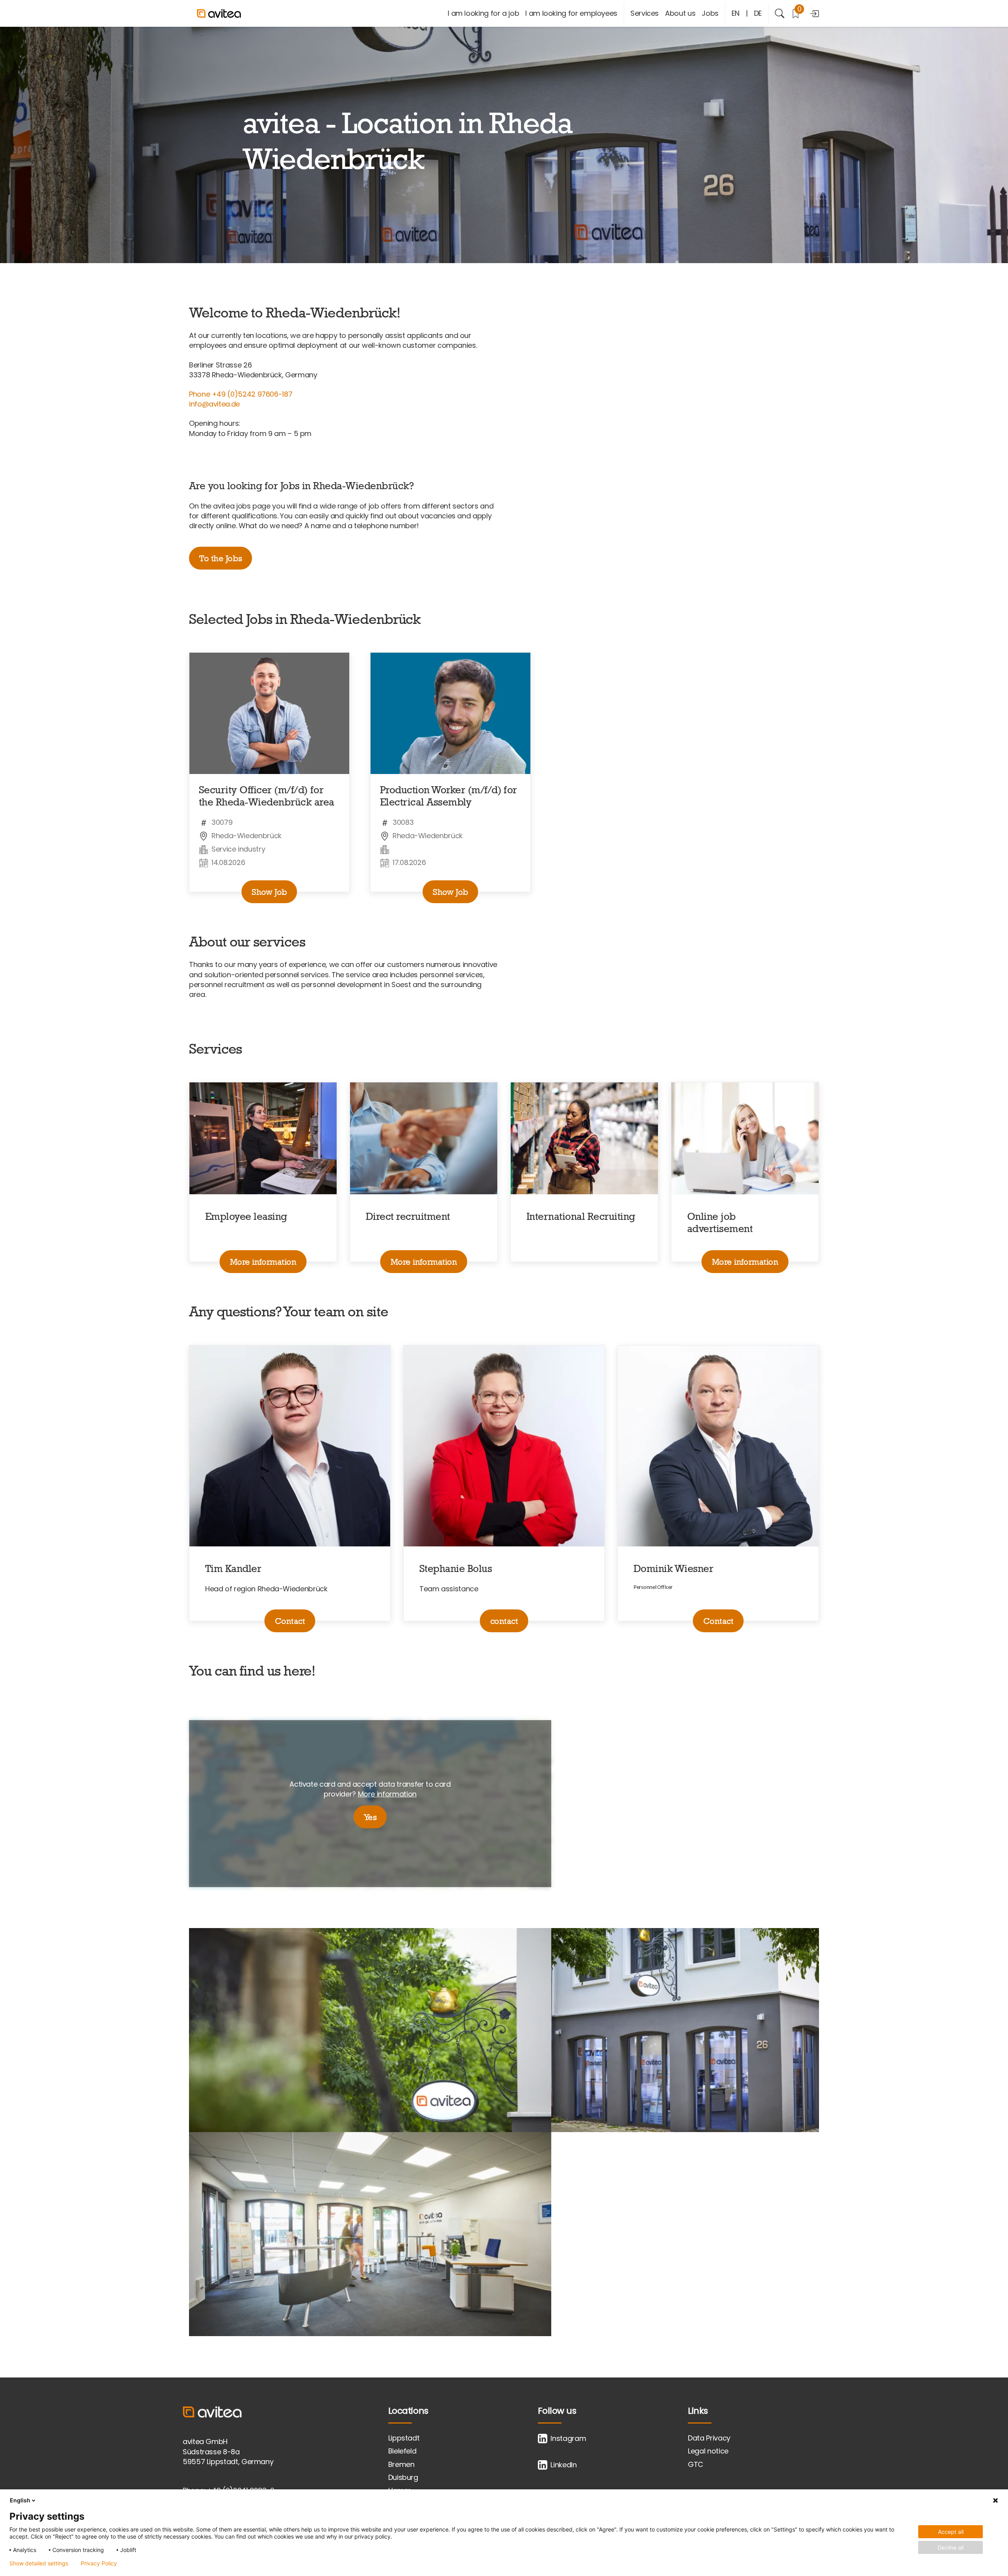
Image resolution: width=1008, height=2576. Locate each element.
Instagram (568, 2438)
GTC (696, 2464)
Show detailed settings (39, 2563)
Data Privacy (709, 2438)
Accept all (951, 2532)
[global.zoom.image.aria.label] (370, 2030)
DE (758, 13)
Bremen (401, 2464)
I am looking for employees (571, 13)
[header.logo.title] (236, 13)
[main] (504, 1202)
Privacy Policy (99, 2563)
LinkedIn (563, 2465)
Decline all (951, 2547)
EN (736, 13)
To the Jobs (220, 558)
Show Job (269, 892)
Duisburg (403, 2477)
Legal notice (708, 2451)
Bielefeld (402, 2451)
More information (263, 1262)
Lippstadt (404, 2438)
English (20, 2500)
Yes (370, 1817)
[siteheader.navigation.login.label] (814, 13)
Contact (290, 1621)
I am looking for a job (483, 13)
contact (504, 1621)
